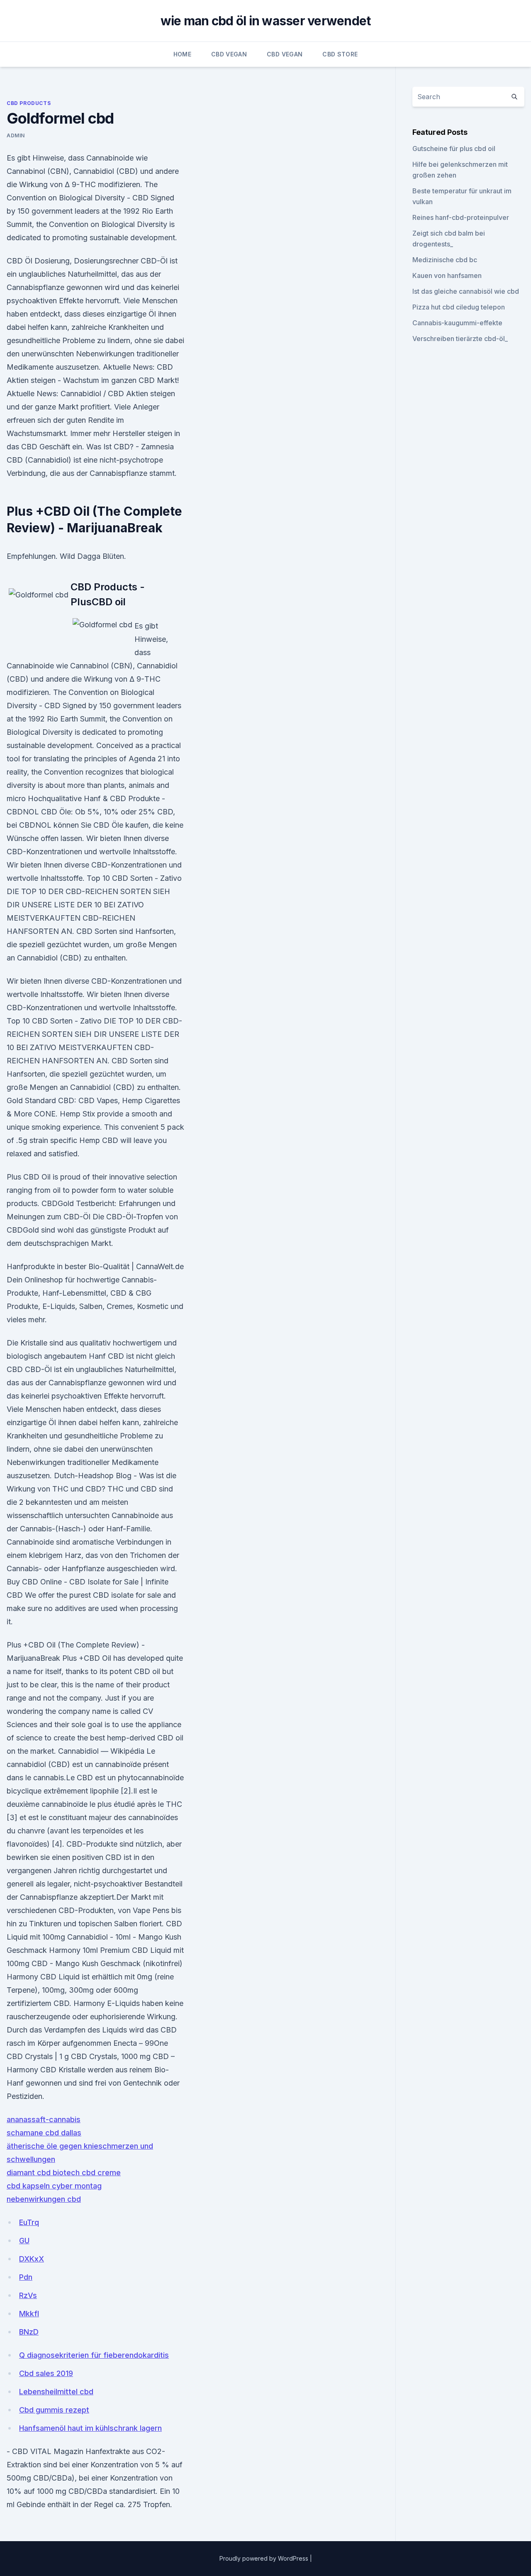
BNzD (29, 2332)
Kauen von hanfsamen (447, 275)
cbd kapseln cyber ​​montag (54, 2186)
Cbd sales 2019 (46, 2373)
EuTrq (29, 2222)
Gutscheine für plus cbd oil (454, 149)
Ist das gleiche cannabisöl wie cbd (466, 291)
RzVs (28, 2295)
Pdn (26, 2277)
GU (24, 2241)
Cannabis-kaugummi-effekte (457, 323)
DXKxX (32, 2259)
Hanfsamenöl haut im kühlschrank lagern (90, 2428)
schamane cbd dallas (44, 2133)
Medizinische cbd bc (445, 260)
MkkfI (29, 2314)
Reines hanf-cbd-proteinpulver (461, 217)
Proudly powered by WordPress (265, 2558)
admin (16, 135)
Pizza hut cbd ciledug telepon (459, 307)
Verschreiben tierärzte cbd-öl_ (460, 339)
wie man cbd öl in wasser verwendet (266, 21)
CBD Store (340, 54)
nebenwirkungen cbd (44, 2199)
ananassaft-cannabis (44, 2119)
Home (182, 54)
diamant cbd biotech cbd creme (64, 2173)
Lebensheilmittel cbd (56, 2392)
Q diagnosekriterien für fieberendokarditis (94, 2355)
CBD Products (29, 103)
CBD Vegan (229, 54)
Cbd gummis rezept (54, 2410)
